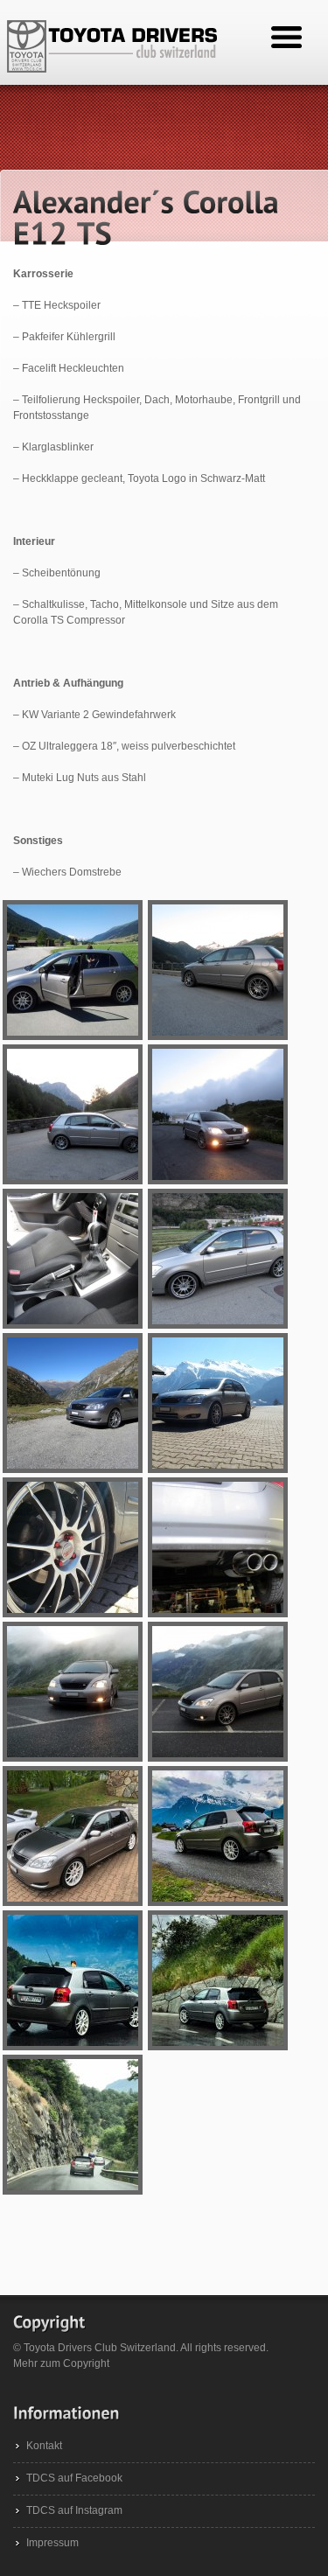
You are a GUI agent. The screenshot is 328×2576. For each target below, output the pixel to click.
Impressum (52, 2543)
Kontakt (44, 2446)
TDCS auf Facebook (74, 2478)
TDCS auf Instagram (74, 2510)
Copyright (86, 2363)
